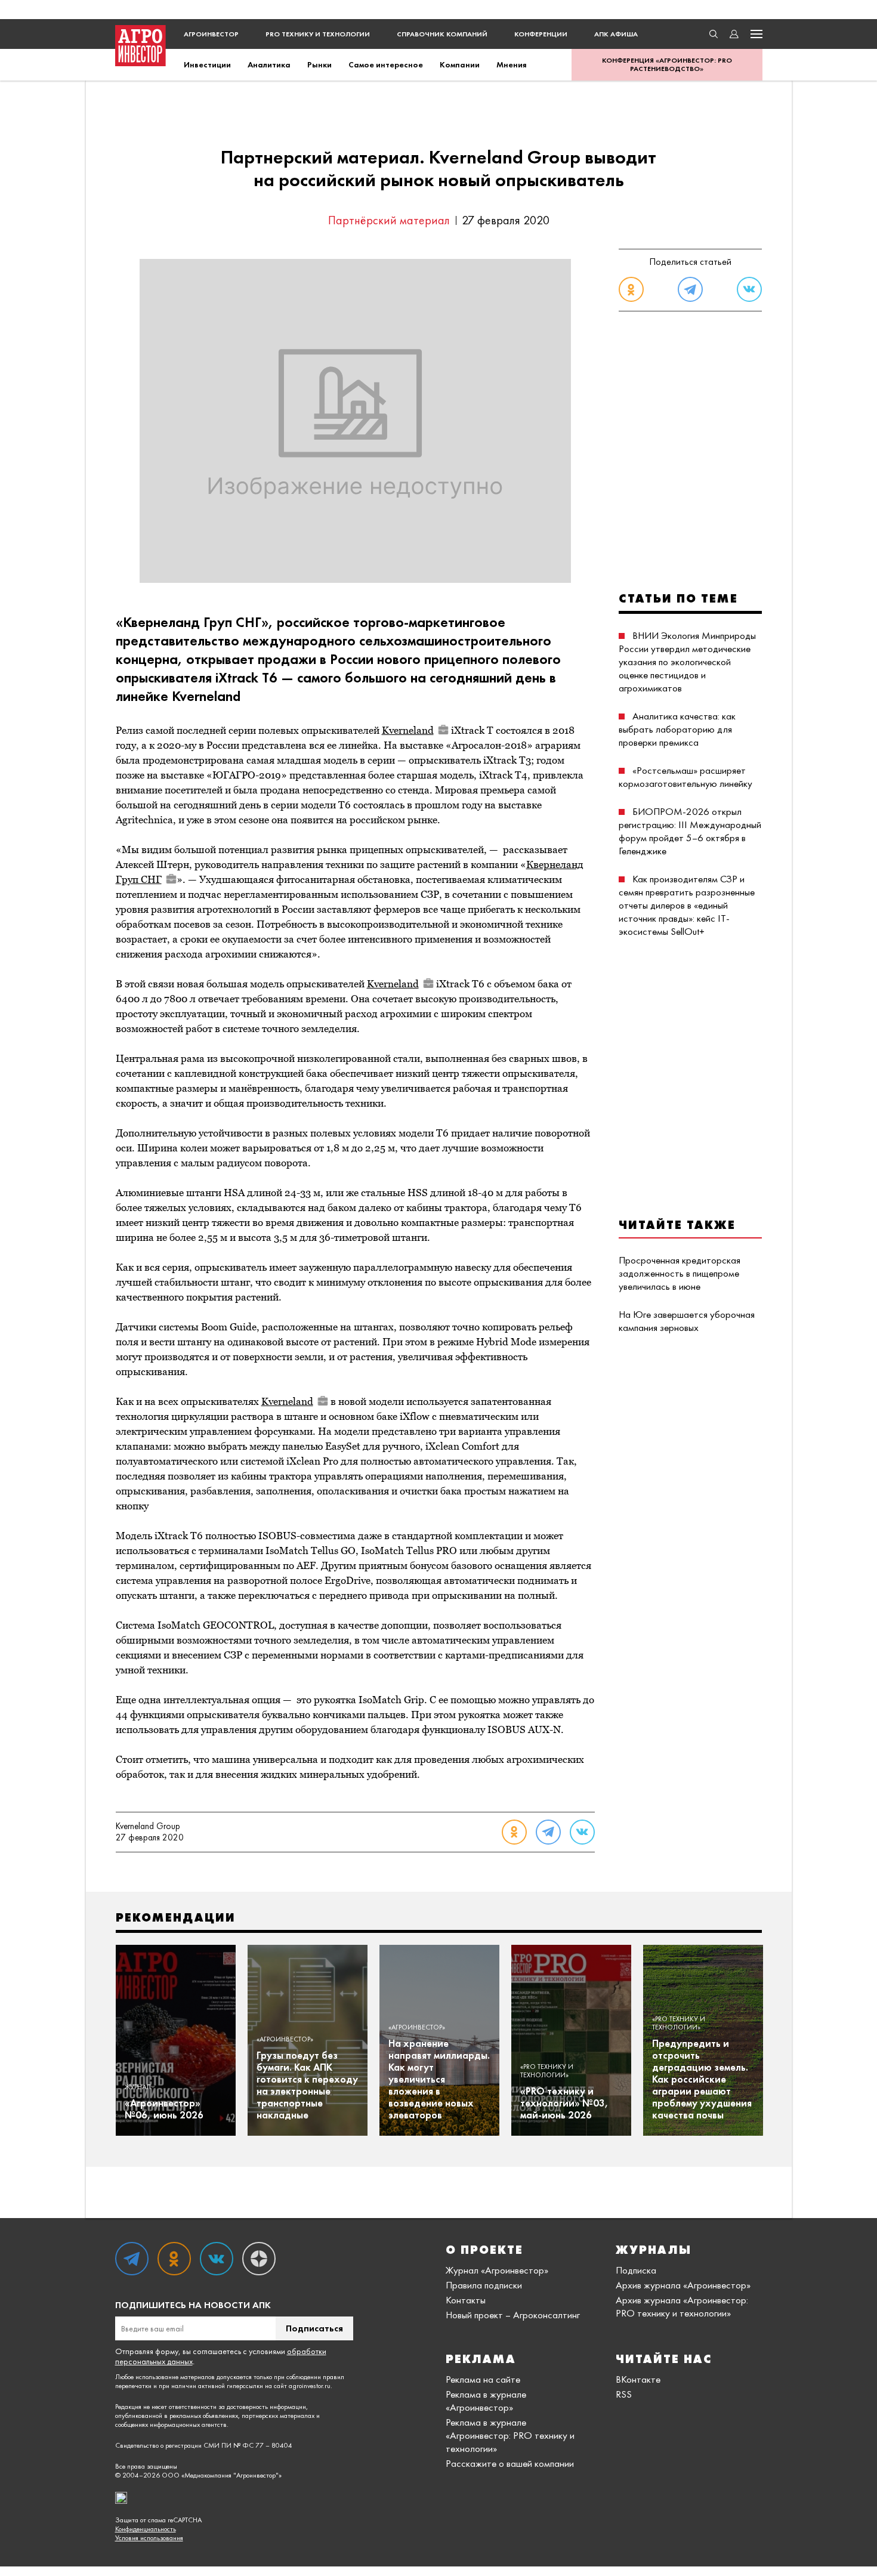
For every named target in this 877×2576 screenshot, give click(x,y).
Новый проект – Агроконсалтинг (513, 2315)
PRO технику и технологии (318, 34)
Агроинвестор (211, 34)
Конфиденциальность (146, 2529)
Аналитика (269, 64)
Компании (460, 64)
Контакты (466, 2300)
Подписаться (314, 2328)
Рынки (319, 64)
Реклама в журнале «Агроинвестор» (486, 2401)
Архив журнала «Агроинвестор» (683, 2285)
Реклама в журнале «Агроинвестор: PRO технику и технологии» (510, 2435)
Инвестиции (207, 64)
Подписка (636, 2270)
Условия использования (149, 2538)
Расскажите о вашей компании (510, 2463)
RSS (624, 2394)
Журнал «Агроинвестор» (497, 2270)
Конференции (541, 34)
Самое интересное (386, 64)
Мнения (512, 64)
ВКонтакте (638, 2379)
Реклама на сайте (483, 2379)
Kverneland (408, 730)
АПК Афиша (616, 34)
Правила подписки (484, 2285)
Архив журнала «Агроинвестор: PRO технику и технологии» (682, 2306)
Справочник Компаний (442, 34)
